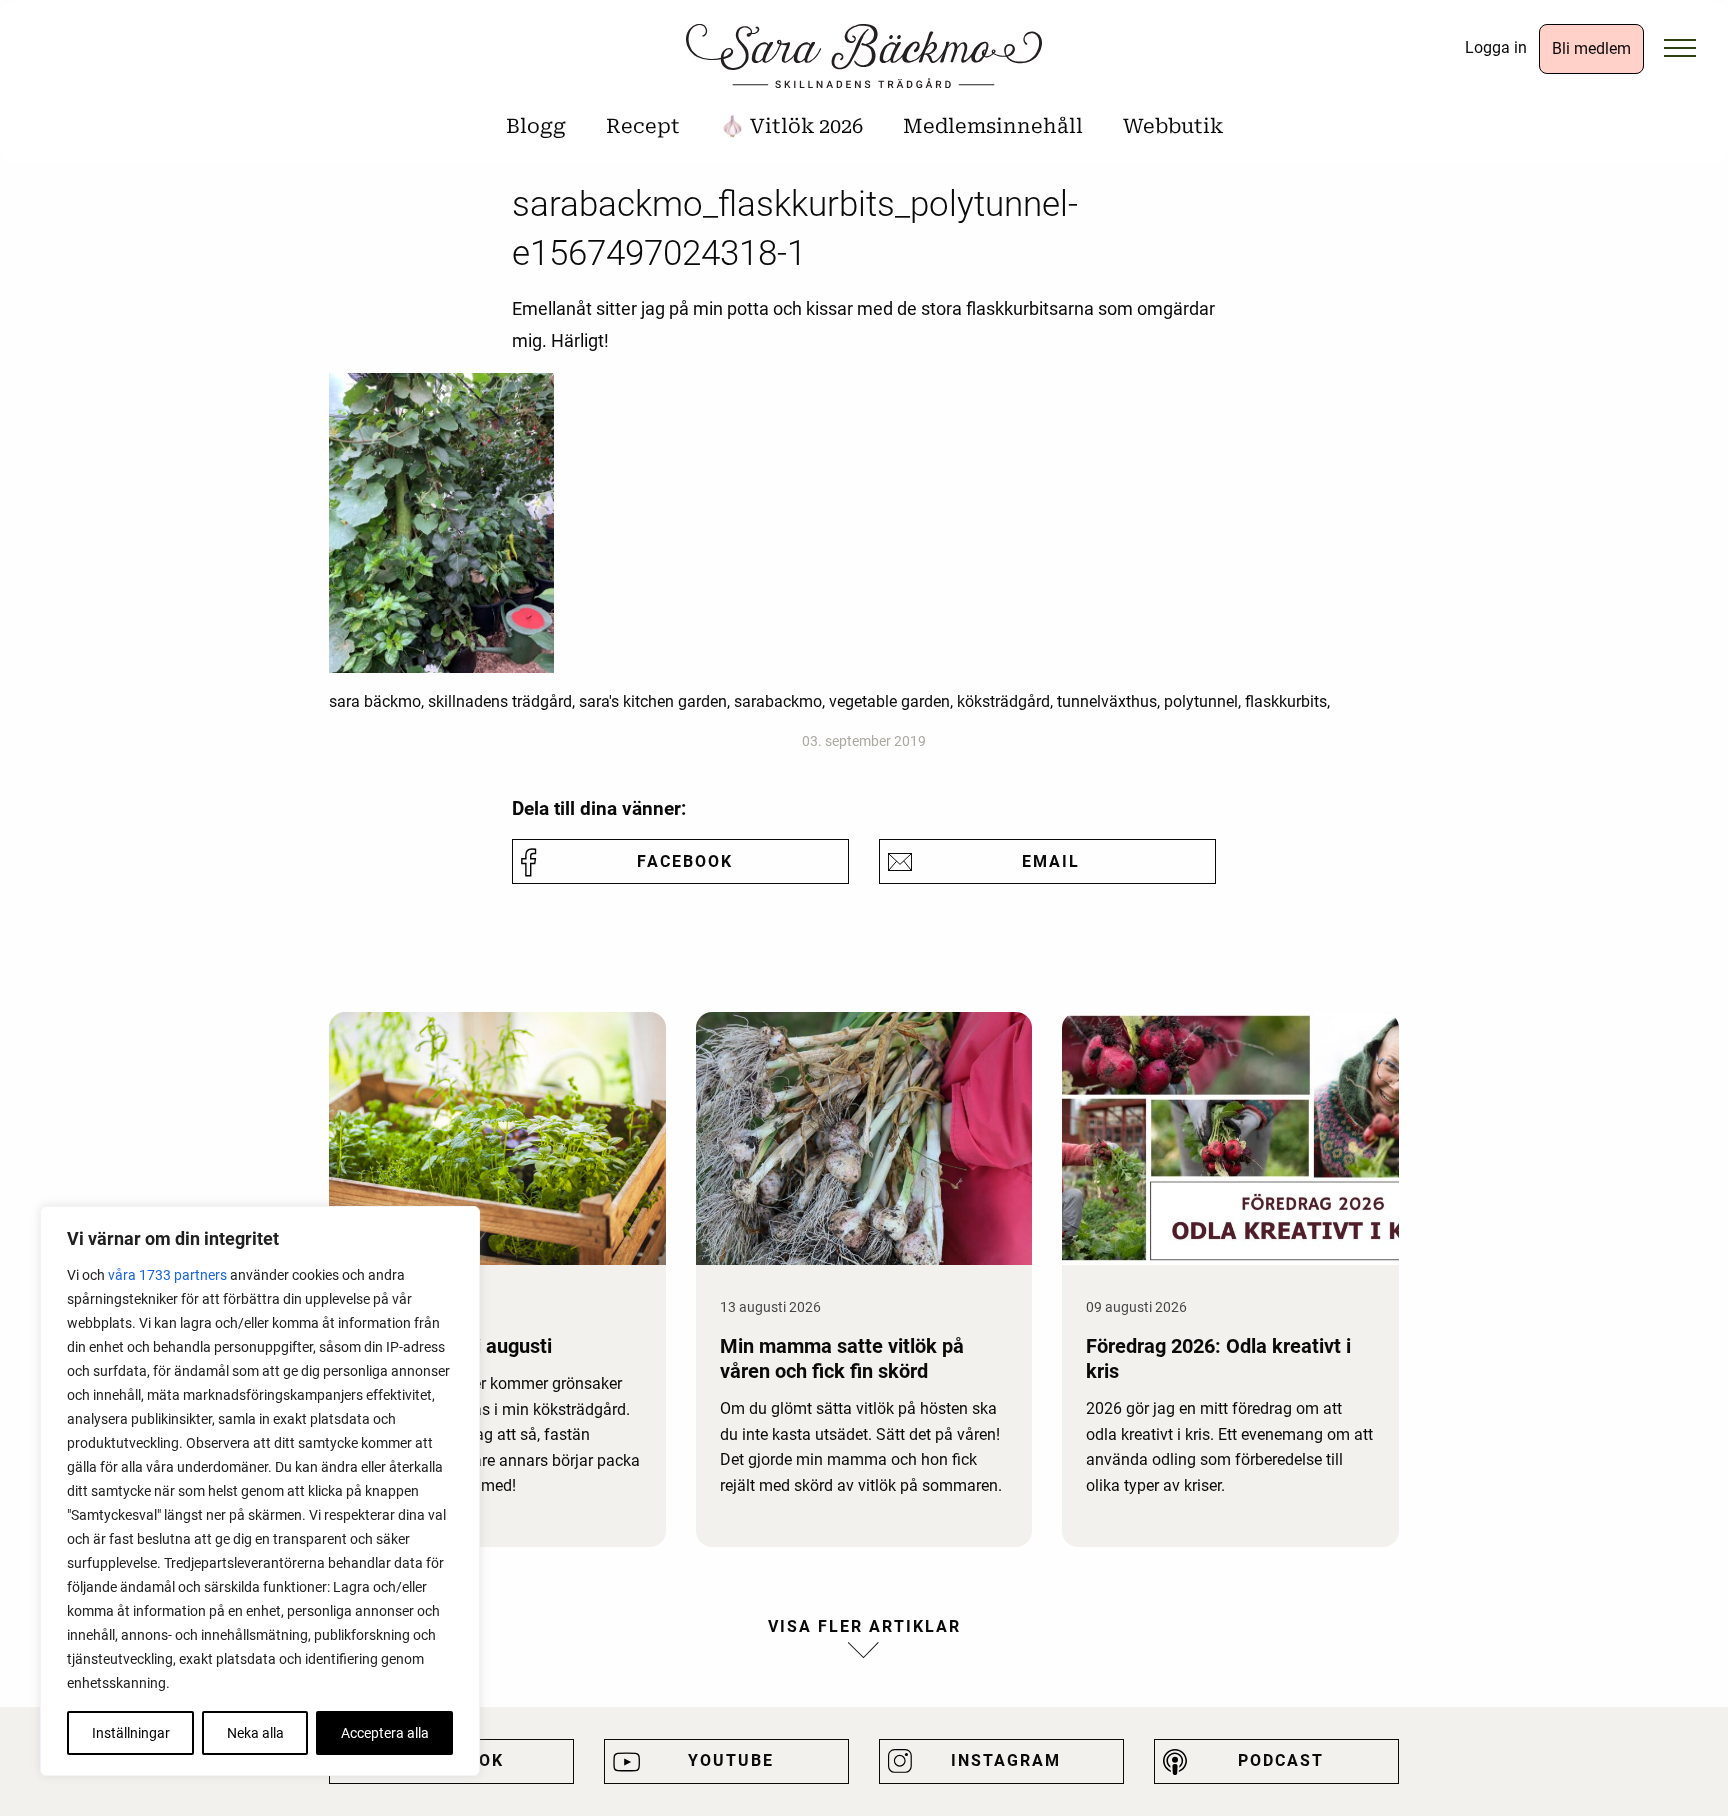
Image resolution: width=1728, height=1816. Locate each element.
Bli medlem (1591, 48)
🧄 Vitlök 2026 (791, 126)
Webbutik (1173, 126)
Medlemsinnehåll (993, 126)
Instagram (1006, 1760)
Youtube (731, 1760)
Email (1051, 861)
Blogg (536, 126)
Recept (643, 126)
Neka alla (255, 1733)
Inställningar (131, 1733)
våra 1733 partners (167, 1275)
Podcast (1281, 1760)
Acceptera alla (385, 1733)
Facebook (685, 861)
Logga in (1496, 47)
